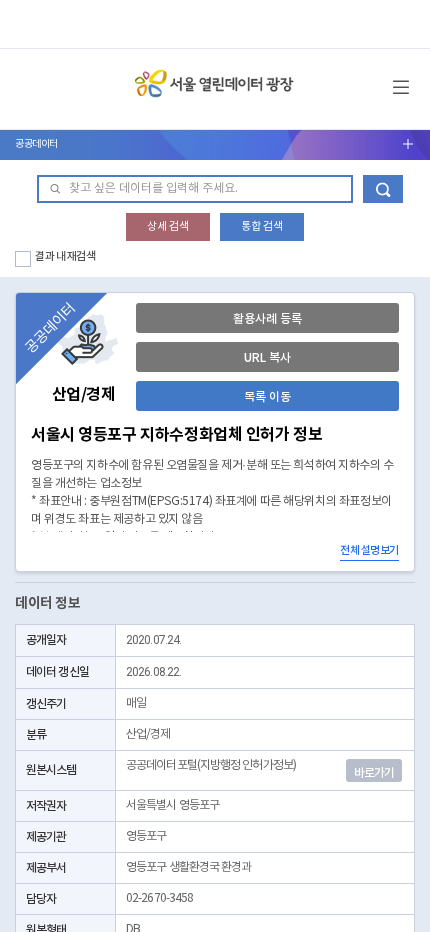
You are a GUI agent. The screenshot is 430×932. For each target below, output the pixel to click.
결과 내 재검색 (65, 256)
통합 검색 (262, 226)
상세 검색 (168, 226)
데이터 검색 (383, 189)
